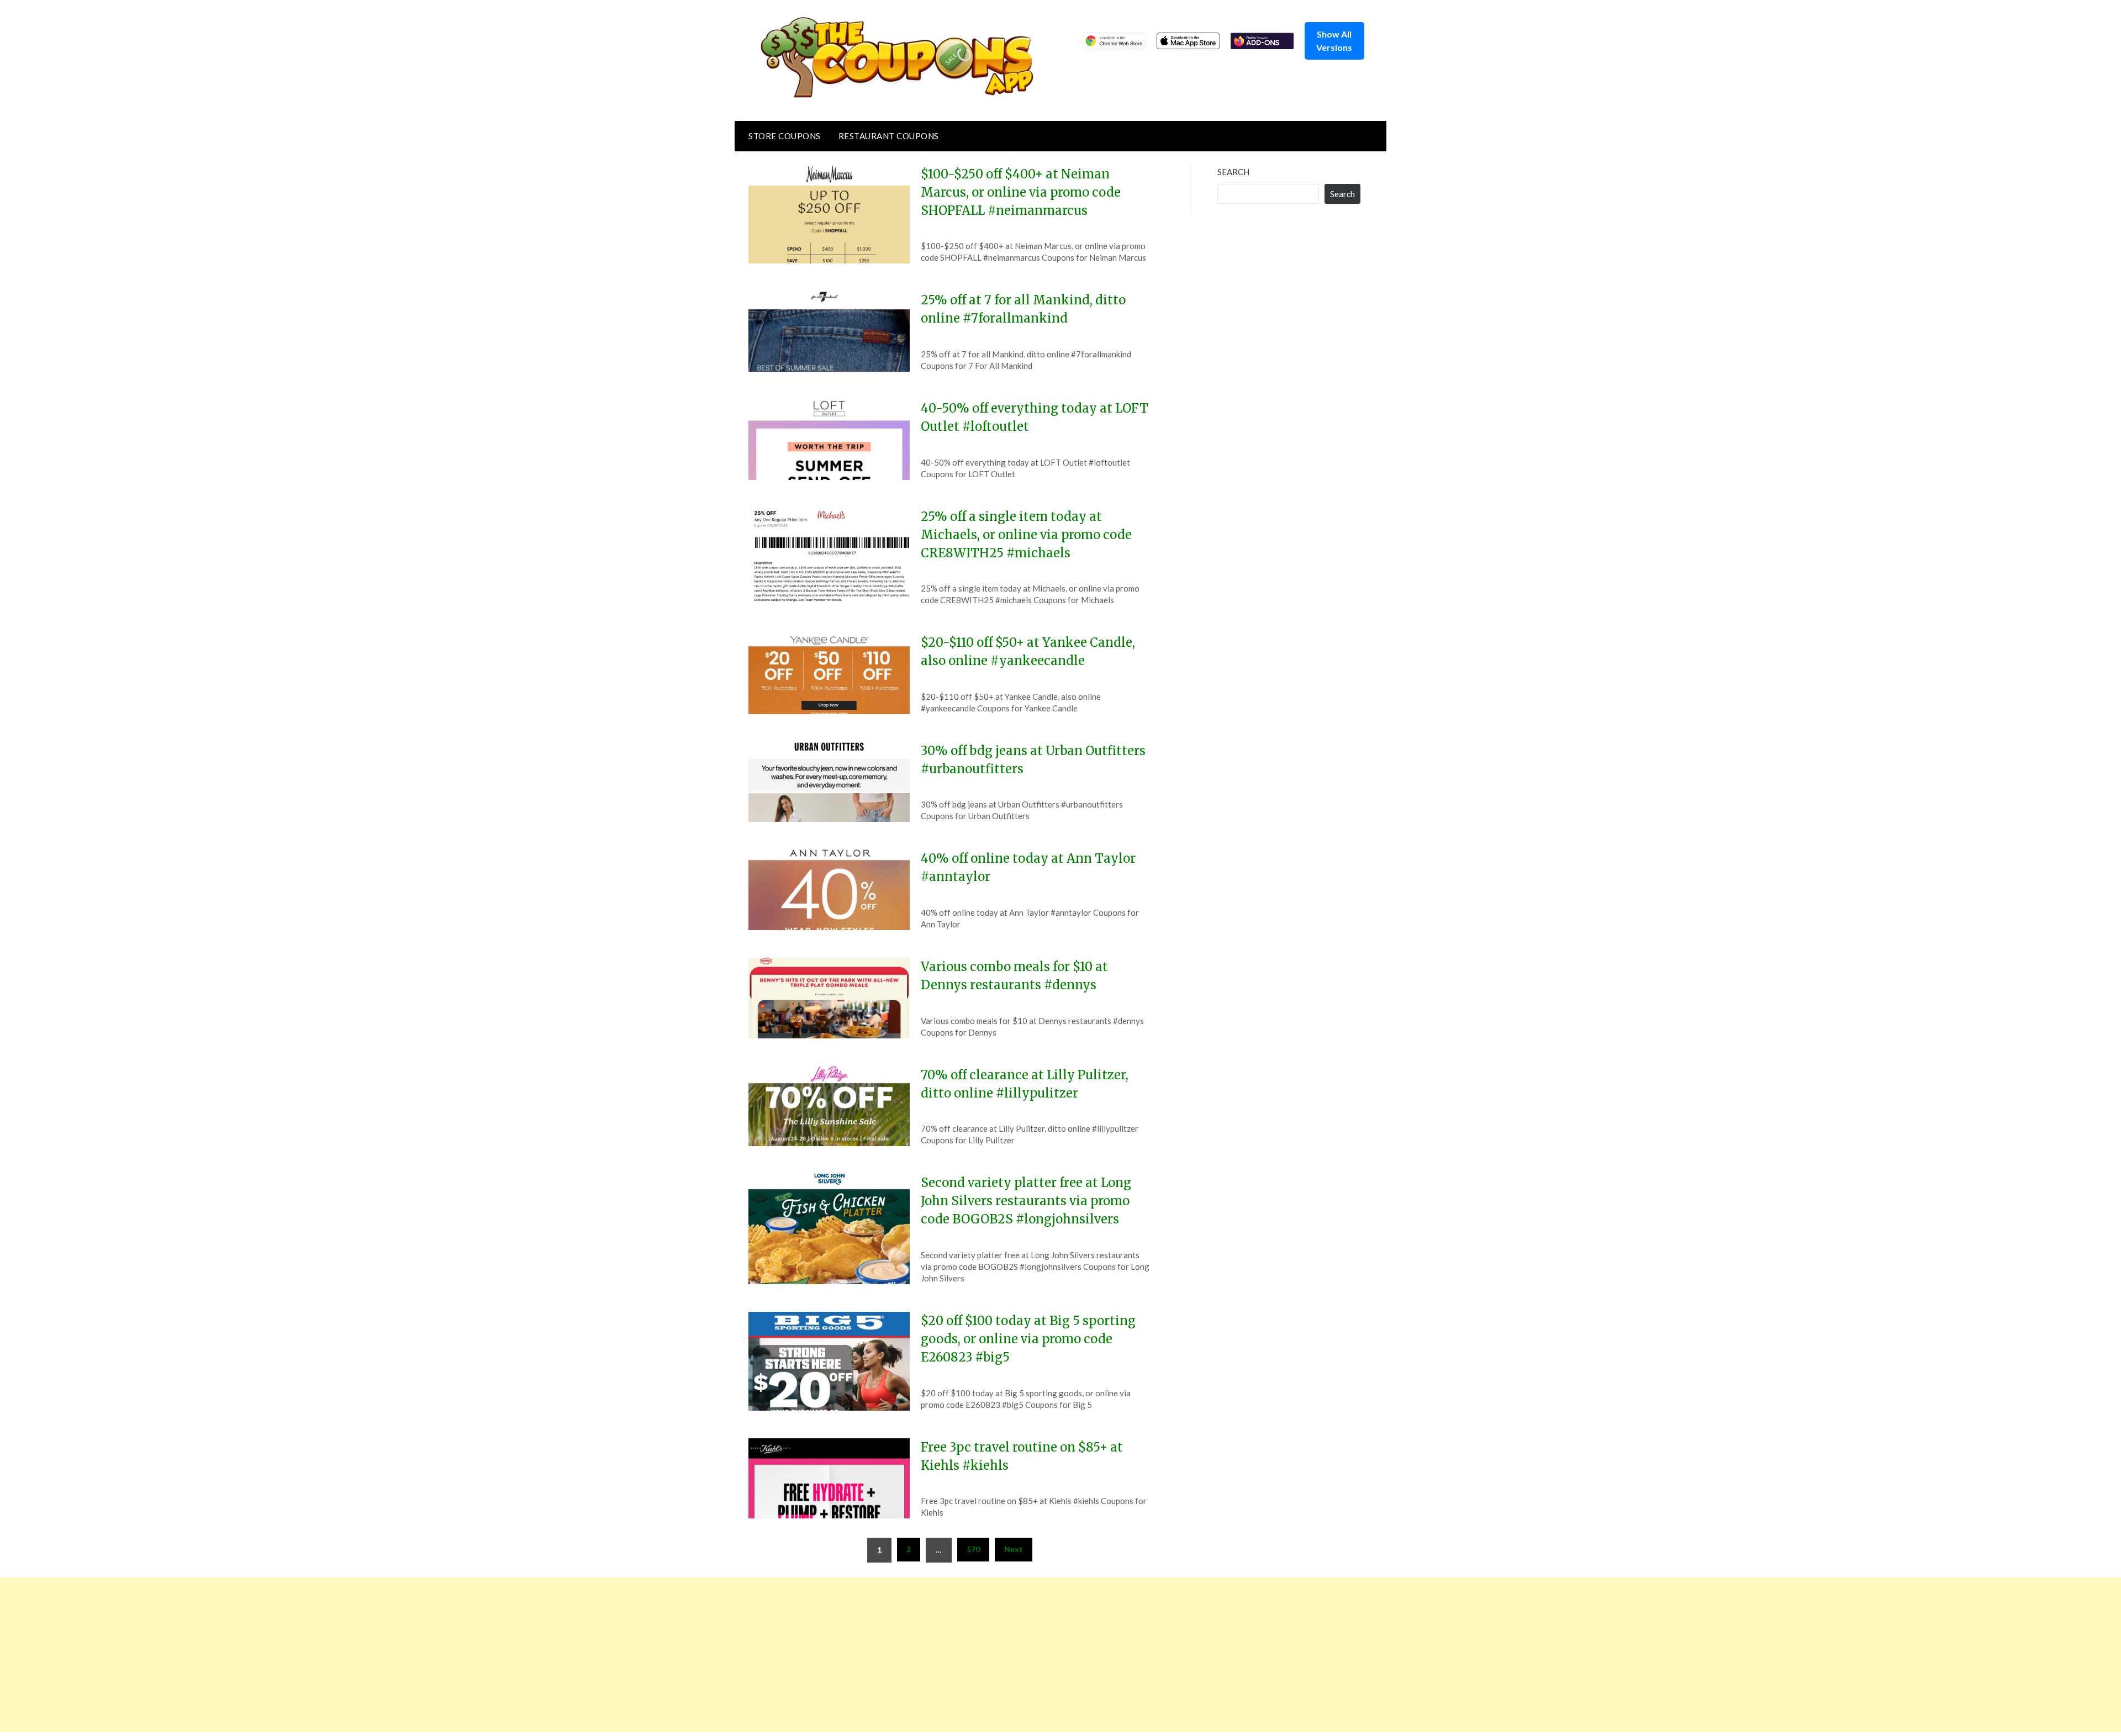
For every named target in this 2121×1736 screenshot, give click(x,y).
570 (973, 1549)
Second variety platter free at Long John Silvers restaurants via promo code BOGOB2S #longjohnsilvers (1026, 1201)
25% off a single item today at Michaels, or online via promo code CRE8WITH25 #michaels (1026, 535)
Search (1233, 172)
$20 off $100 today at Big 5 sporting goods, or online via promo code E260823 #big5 (1028, 1339)
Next (1014, 1549)
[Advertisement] (331, 1655)
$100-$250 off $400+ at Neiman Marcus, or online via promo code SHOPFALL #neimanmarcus (1021, 192)
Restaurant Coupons (889, 136)
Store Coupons (785, 136)
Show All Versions (1334, 41)
